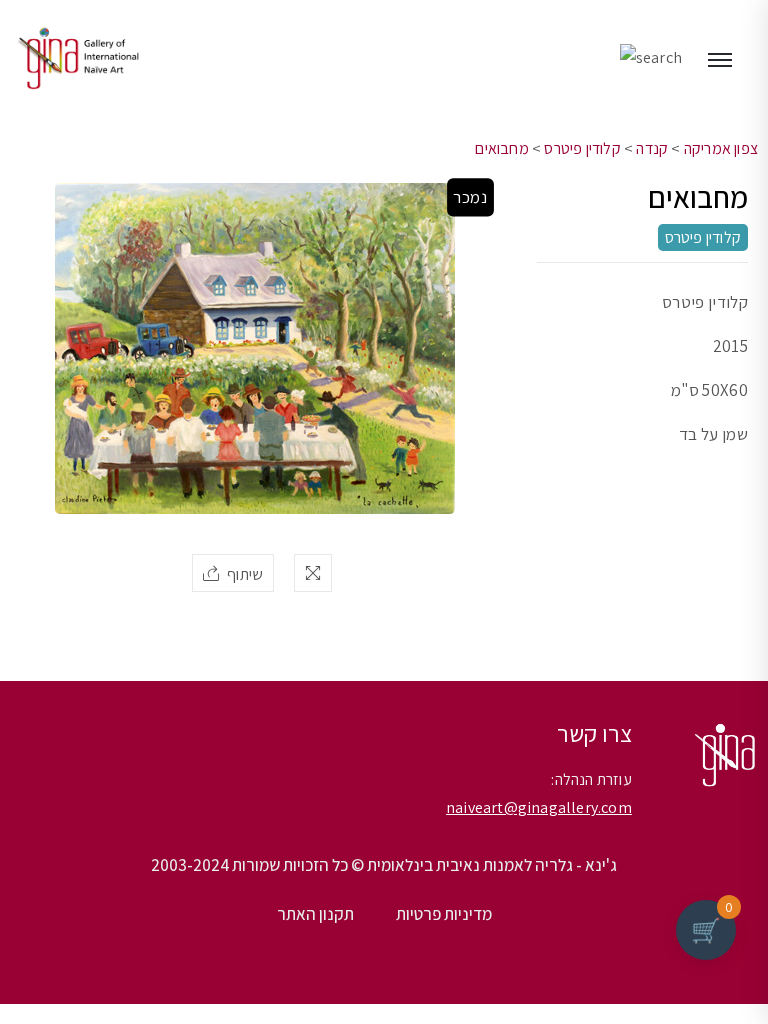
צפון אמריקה (721, 148)
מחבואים (501, 148)
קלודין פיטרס (582, 148)
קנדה (652, 148)
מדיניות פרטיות (444, 914)
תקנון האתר (315, 914)
